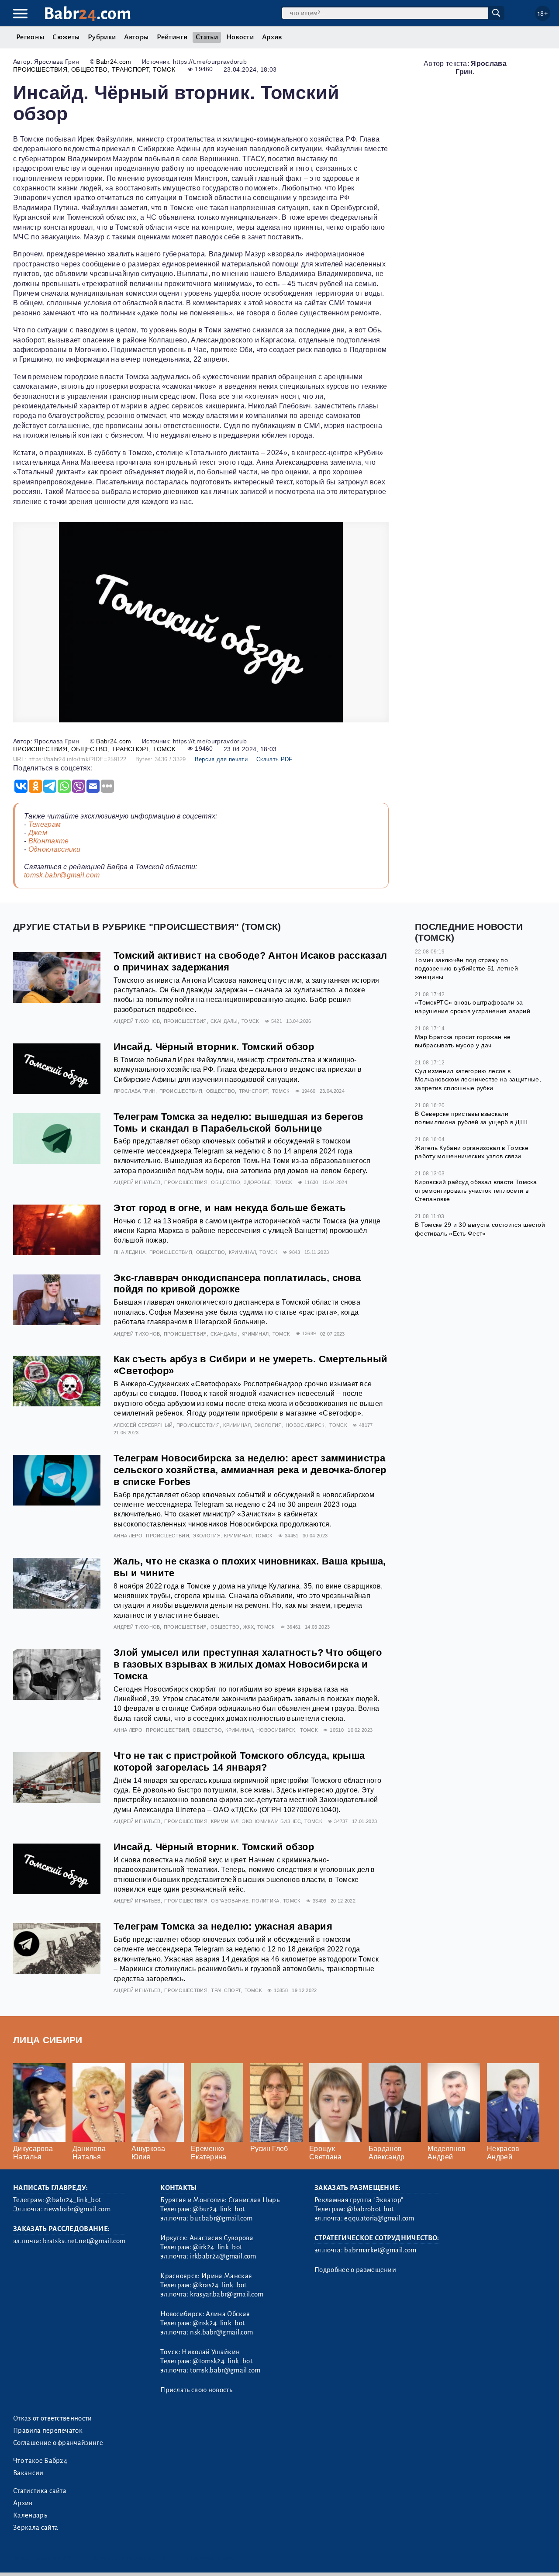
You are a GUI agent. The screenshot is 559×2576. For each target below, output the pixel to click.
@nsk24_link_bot (219, 2323)
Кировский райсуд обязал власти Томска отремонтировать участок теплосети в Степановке (476, 1190)
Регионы (30, 37)
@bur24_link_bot (219, 2209)
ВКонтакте (49, 841)
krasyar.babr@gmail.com (227, 2294)
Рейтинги (172, 37)
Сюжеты (66, 37)
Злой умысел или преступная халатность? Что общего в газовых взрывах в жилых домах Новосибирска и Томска (248, 1664)
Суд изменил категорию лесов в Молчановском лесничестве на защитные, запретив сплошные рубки (478, 1079)
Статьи (207, 37)
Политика (266, 1901)
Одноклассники (55, 849)
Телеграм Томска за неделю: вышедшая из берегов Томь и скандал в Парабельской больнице (239, 1122)
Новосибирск (305, 1425)
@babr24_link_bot (73, 2200)
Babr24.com (114, 62)
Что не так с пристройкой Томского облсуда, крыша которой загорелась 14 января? (239, 1761)
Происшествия (40, 69)
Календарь (30, 2515)
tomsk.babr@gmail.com (62, 875)
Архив (272, 37)
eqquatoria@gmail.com (379, 2218)
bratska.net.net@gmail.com (84, 2241)
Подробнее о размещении (355, 2270)
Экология (268, 1425)
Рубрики (102, 37)
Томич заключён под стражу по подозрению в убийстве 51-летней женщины (466, 969)
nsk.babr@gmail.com (221, 2332)
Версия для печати (221, 759)
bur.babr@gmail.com (221, 2218)
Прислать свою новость (196, 2390)
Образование (230, 1901)
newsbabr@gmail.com (77, 2209)
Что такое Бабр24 (40, 2461)
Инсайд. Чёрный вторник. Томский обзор (214, 1047)
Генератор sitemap (212, 2558)
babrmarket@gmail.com (380, 2250)
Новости (240, 37)
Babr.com (88, 14)
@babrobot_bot (370, 2209)
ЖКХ (248, 1627)
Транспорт (130, 69)
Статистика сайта (40, 2491)
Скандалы (224, 1021)
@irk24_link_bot (217, 2247)
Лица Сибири (48, 2040)
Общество (90, 69)
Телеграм (45, 824)
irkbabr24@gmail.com (223, 2256)
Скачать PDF (274, 759)
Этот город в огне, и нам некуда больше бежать (230, 1208)
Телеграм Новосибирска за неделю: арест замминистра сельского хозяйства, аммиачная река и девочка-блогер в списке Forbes (250, 1470)
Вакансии (28, 2473)
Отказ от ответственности (53, 2418)
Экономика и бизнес (271, 1821)
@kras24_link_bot (219, 2285)
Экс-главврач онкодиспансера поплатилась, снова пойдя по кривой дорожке (237, 1284)
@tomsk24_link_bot (222, 2361)
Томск (164, 69)
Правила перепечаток (48, 2431)
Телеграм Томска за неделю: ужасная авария (223, 1926)
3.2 (67, 2558)
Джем (38, 833)
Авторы (136, 37)
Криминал (243, 1252)
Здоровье (257, 1182)
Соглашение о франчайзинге (58, 2443)
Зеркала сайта (36, 2528)
